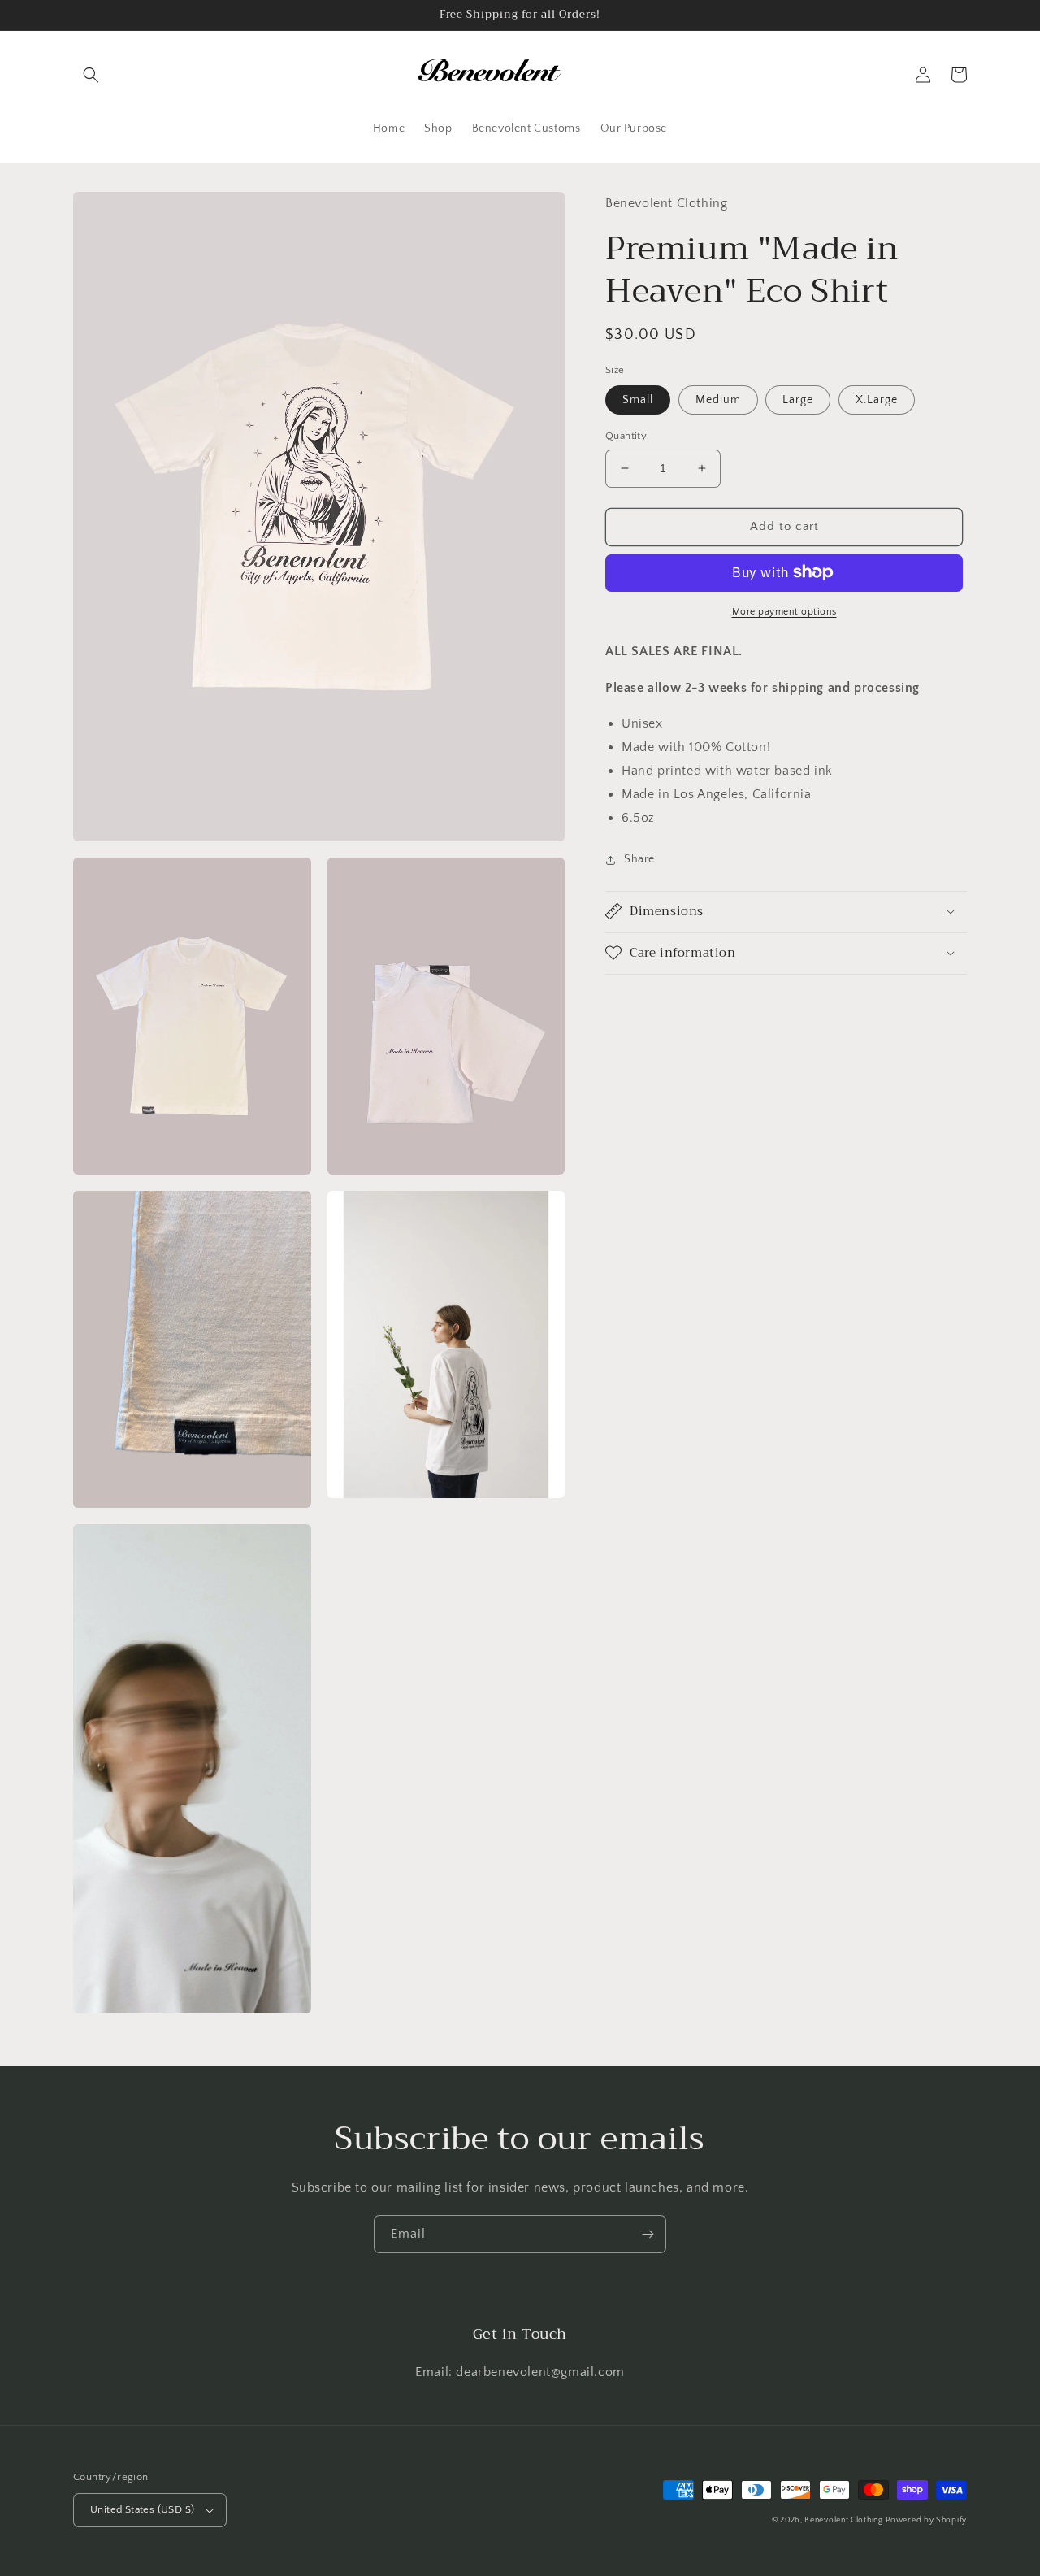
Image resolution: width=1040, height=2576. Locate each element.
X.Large (877, 400)
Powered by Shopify (926, 2520)
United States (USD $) (142, 2509)
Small (638, 400)
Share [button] (639, 859)
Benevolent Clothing (843, 2520)
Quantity (626, 436)
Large (798, 400)
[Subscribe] (648, 2234)
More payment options (784, 611)
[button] (91, 75)
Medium (718, 400)
